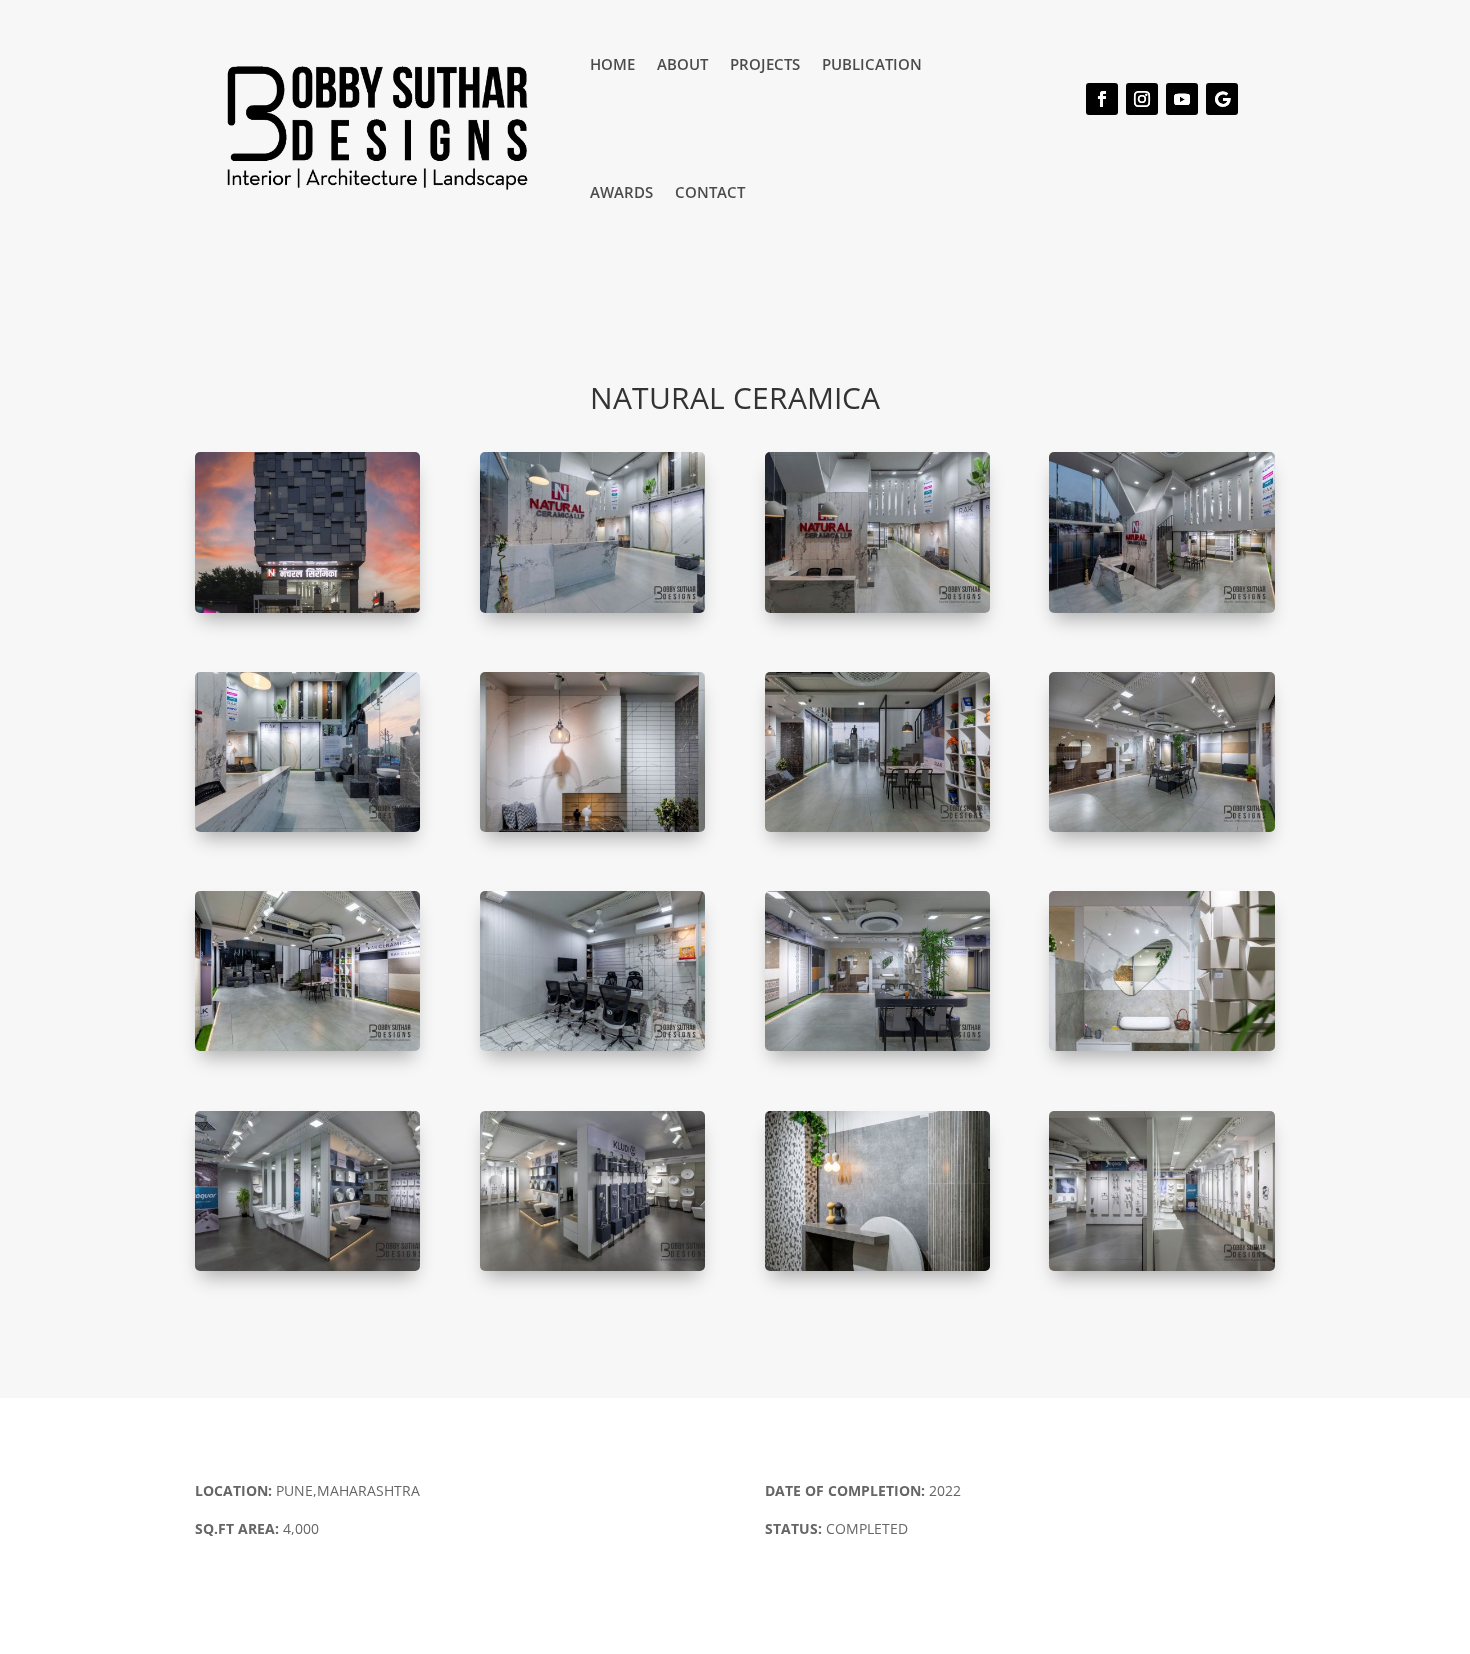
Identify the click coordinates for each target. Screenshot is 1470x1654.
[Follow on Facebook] (1102, 99)
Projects (765, 64)
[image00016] (1161, 1270)
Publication (872, 64)
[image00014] (592, 831)
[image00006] (1161, 1050)
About (682, 64)
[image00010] (307, 612)
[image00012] (592, 1050)
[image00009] (592, 1270)
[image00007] (877, 1050)
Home (612, 64)
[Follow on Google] (1222, 99)
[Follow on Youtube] (1182, 99)
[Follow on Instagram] (1142, 99)
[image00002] (307, 831)
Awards (621, 192)
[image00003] (1161, 612)
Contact (710, 192)
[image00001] (877, 831)
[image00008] (307, 1270)
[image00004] (877, 612)
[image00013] (1161, 831)
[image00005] (307, 1050)
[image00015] (592, 612)
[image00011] (877, 1270)
